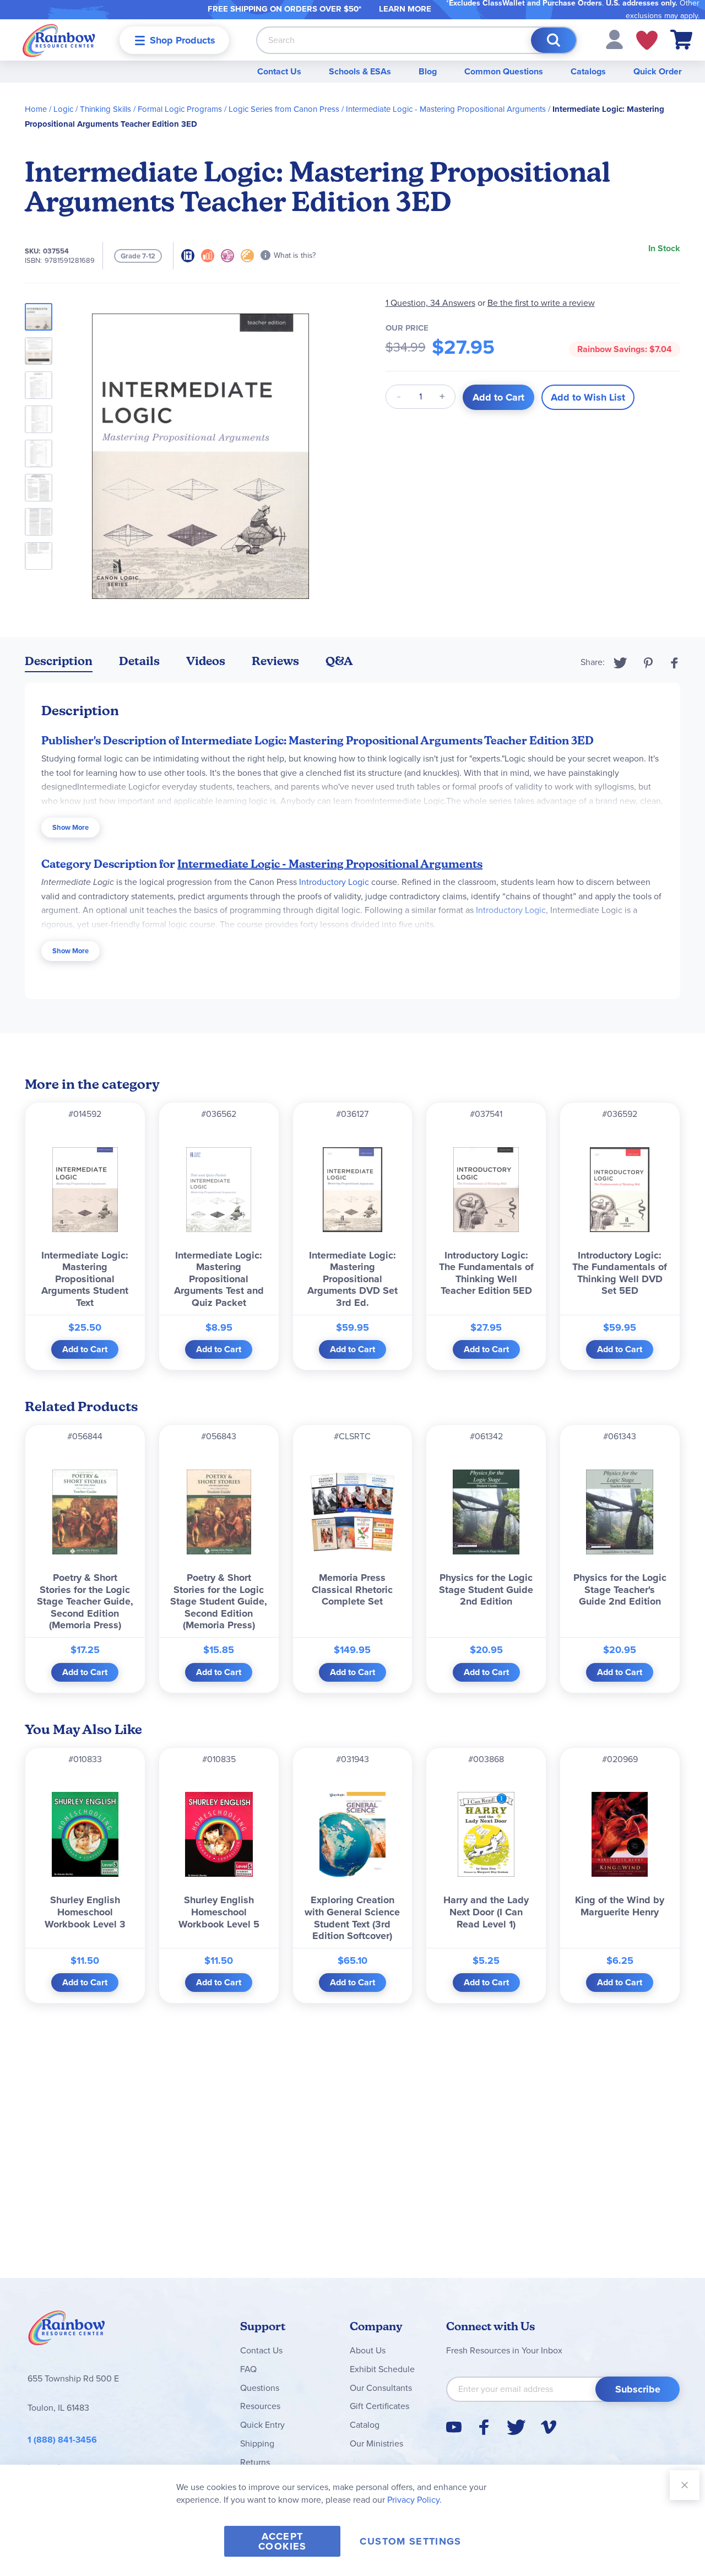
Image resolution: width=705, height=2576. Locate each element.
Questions (260, 2388)
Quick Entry (262, 2425)
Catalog (365, 2425)
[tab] (59, 663)
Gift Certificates (379, 2406)
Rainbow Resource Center (67, 2331)
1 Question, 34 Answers (430, 303)
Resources (260, 2406)
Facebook (675, 663)
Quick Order (658, 71)
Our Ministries (376, 2443)
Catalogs (588, 71)
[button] (614, 39)
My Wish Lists (647, 40)
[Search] (554, 40)
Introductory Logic (334, 882)
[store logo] (59, 40)
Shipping (257, 2443)
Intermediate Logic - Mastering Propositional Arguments (446, 109)
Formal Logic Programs (180, 109)
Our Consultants (381, 2388)
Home (36, 109)
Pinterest (648, 663)
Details (139, 661)
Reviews (275, 661)
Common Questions (504, 71)
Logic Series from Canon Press (284, 109)
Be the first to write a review (541, 303)
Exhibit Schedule (382, 2369)
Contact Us (279, 71)
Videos (206, 661)
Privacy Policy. (414, 2500)
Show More (70, 827)
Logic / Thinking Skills (92, 109)
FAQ (248, 2369)
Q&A (339, 661)
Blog (428, 71)
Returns (255, 2462)
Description (59, 661)
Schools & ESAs (360, 71)
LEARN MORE (405, 9)
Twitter (620, 663)
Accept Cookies (282, 2541)
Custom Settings (410, 2541)
